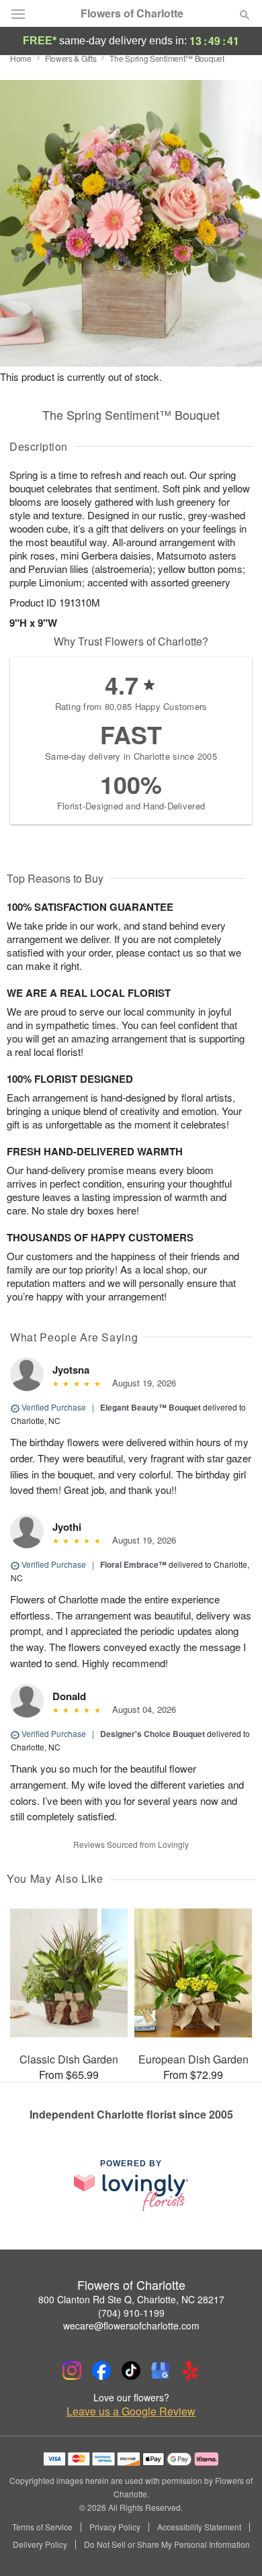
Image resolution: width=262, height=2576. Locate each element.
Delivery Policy (40, 2544)
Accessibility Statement (199, 2527)
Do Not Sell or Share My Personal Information (167, 2544)
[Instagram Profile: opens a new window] (72, 2370)
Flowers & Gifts (71, 58)
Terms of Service (42, 2527)
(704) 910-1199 (131, 2313)
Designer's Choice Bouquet (152, 1734)
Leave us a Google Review (131, 2411)
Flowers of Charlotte (132, 13)
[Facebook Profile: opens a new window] (101, 2370)
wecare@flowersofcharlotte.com (131, 2325)
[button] (233, 2546)
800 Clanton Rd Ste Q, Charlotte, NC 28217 (131, 2299)
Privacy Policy (115, 2527)
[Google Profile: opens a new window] (161, 2370)
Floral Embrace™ (133, 1564)
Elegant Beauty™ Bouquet (150, 1407)
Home (21, 58)
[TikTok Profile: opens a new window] (131, 2370)
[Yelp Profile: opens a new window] (190, 2370)
